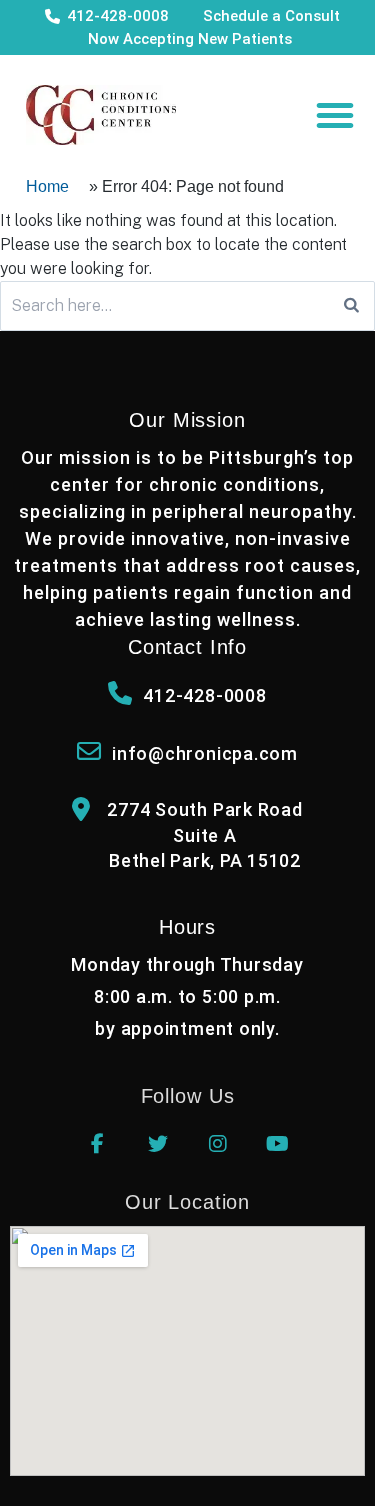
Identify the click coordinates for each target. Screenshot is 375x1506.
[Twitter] (158, 1144)
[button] (335, 115)
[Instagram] (218, 1144)
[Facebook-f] (98, 1144)
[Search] (351, 306)
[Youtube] (278, 1144)
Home (47, 186)
